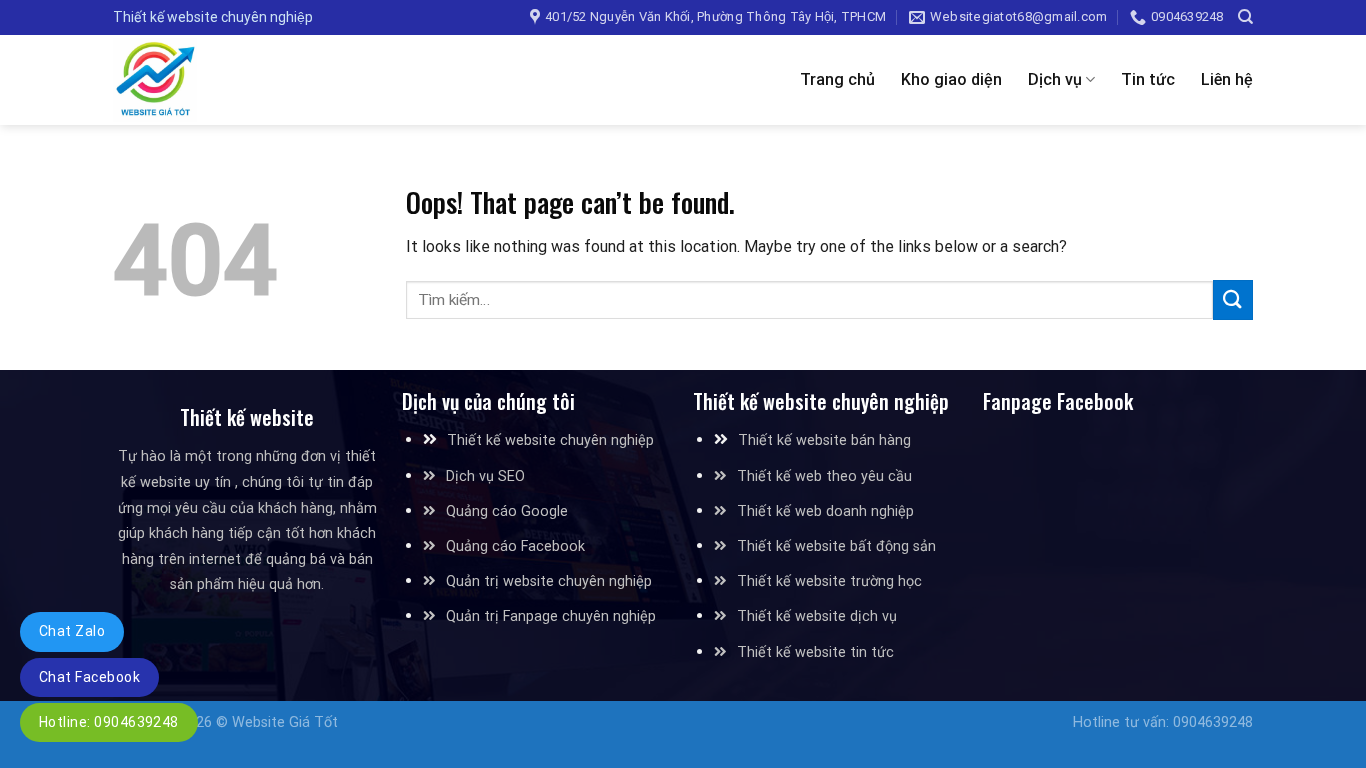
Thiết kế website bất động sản (836, 546)
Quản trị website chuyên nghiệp (549, 581)
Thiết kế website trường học (829, 581)
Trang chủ (837, 79)
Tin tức (1148, 79)
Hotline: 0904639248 (109, 722)
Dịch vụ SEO (485, 476)
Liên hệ (1227, 79)
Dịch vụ (1055, 79)
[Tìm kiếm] (1245, 17)
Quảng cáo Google (507, 511)
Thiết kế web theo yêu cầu (824, 476)
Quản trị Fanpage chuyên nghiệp (551, 616)
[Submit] (1233, 299)
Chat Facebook (89, 677)
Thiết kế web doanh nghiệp (825, 511)
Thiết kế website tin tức (815, 652)
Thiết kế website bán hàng (824, 440)
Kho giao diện (951, 79)
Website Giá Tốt (285, 722)
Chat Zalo (72, 631)
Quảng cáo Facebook (515, 546)
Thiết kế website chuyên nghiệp (550, 440)
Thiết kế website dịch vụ (817, 616)
